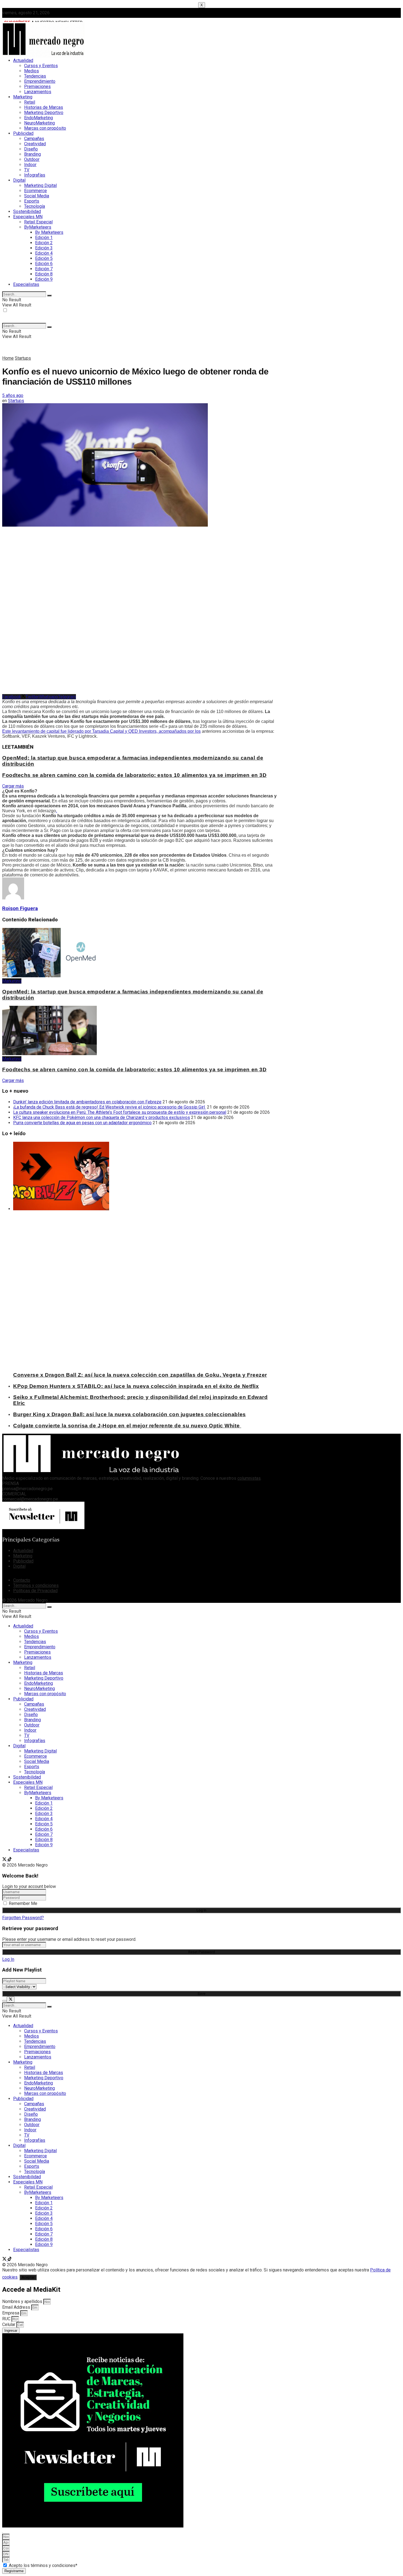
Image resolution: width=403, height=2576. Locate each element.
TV (27, 170)
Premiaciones (37, 86)
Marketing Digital (40, 185)
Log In (8, 1959)
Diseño (31, 149)
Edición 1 (44, 238)
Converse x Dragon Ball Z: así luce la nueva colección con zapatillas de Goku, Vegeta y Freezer (140, 1375)
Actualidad (23, 60)
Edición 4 (44, 253)
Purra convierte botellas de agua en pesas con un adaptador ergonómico (82, 1123)
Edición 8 (44, 274)
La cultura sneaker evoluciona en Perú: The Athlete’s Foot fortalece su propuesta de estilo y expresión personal (120, 1112)
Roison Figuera (20, 908)
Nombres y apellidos (23, 2301)
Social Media (37, 196)
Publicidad (23, 133)
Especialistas (26, 284)
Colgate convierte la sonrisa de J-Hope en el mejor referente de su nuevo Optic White (127, 1426)
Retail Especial (38, 222)
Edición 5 (44, 258)
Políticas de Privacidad (35, 1591)
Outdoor (32, 159)
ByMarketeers (38, 227)
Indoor (30, 165)
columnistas (249, 1478)
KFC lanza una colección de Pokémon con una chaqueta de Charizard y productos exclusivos (102, 1117)
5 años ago (13, 395)
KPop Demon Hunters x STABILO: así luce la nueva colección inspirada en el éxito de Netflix (136, 1386)
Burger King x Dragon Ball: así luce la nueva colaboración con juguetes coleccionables (130, 1414)
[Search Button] (49, 296)
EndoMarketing (39, 118)
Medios (32, 71)
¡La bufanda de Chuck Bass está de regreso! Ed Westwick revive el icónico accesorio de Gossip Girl (110, 1107)
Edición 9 (44, 279)
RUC (7, 2319)
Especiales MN (28, 217)
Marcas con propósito (45, 128)
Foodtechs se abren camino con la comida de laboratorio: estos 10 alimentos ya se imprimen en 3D (134, 775)
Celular (9, 2324)
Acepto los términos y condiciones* (43, 2565)
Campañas (34, 139)
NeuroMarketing (39, 123)
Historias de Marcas (44, 107)
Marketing (23, 97)
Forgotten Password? (23, 1918)
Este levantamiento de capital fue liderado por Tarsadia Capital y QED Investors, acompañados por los (101, 731)
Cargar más (13, 786)
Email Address (17, 2307)
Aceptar (28, 2277)
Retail (30, 102)
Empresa (11, 2313)
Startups (23, 358)
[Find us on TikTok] (10, 1860)
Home (8, 358)
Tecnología (35, 206)
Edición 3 (44, 248)
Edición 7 (44, 269)
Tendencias (35, 76)
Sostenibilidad (27, 211)
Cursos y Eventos (41, 66)
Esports (32, 201)
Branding (32, 154)
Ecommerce (36, 191)
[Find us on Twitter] (5, 1860)
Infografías (35, 175)
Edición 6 (44, 264)
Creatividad (35, 144)
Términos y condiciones (36, 1585)
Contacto (22, 1580)
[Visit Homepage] (43, 56)
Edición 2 (44, 243)
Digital (19, 180)
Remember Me (23, 1903)
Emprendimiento (40, 81)
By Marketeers (49, 232)
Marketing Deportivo (44, 113)
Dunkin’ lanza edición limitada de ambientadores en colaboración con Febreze (87, 1102)
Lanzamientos (38, 92)
